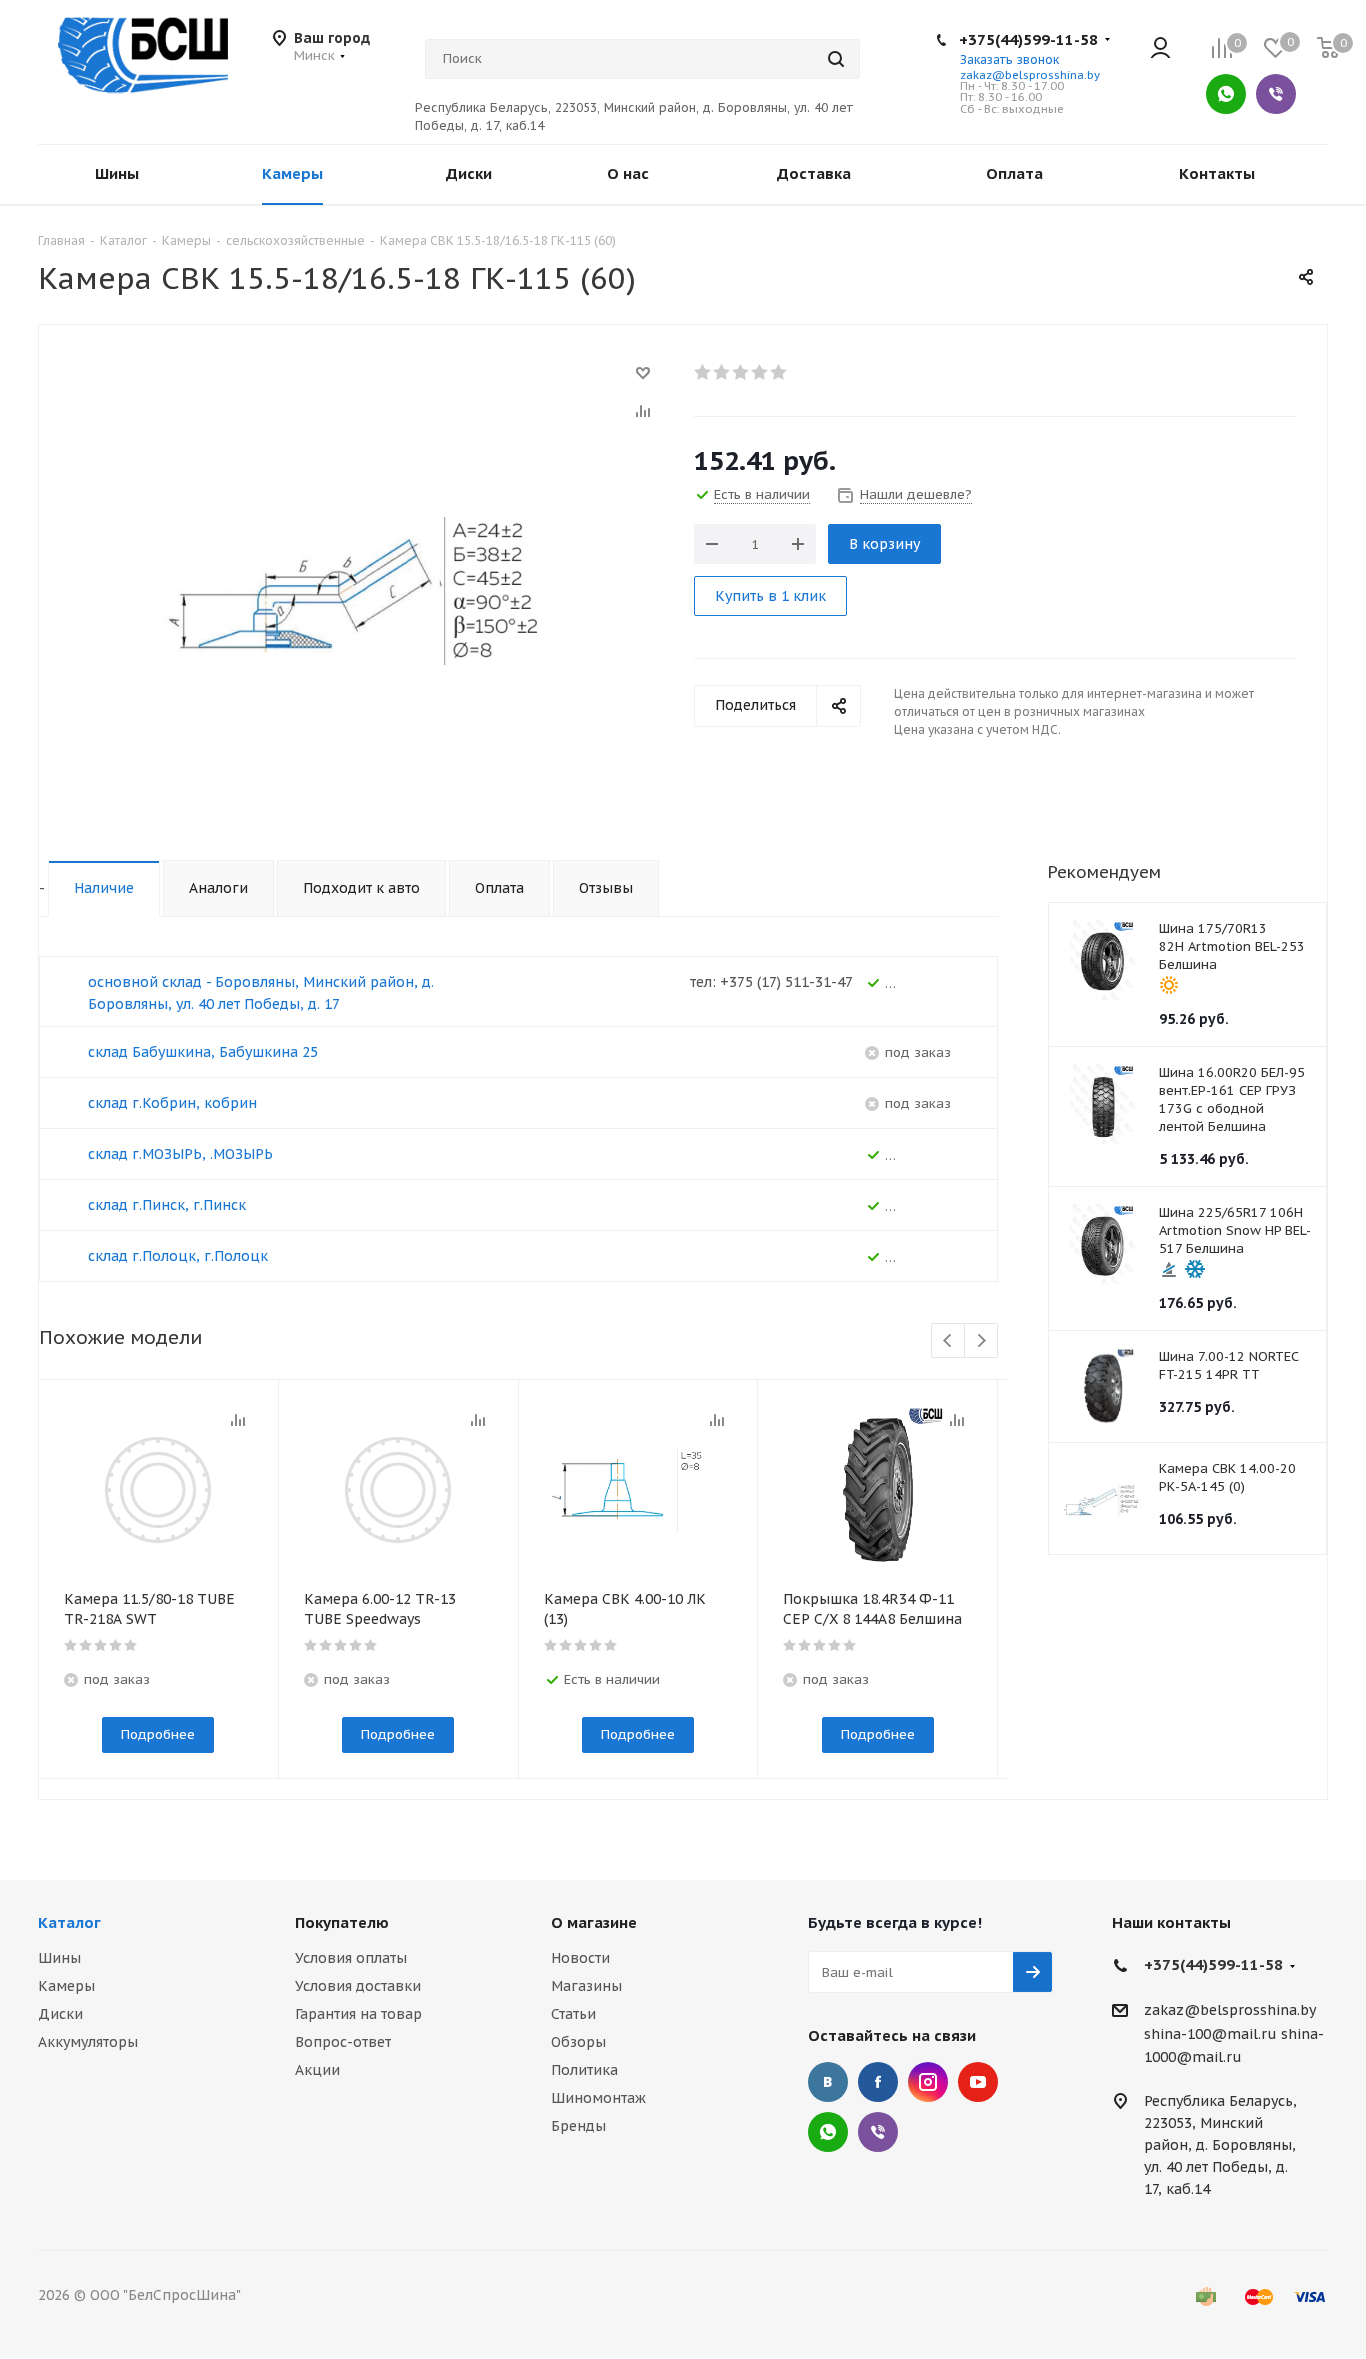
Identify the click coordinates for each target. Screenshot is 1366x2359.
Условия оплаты (351, 1958)
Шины (59, 1958)
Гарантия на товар (358, 2014)
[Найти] (836, 59)
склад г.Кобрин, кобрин (172, 1103)
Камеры (66, 1986)
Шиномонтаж (598, 2098)
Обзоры (578, 2042)
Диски (60, 2014)
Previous (948, 1341)
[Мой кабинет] (1160, 49)
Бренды (578, 2126)
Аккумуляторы (88, 2042)
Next (981, 1341)
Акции (317, 2070)
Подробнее (158, 1734)
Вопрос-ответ (343, 2042)
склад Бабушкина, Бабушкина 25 (203, 1052)
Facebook (878, 2082)
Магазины (586, 1986)
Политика (584, 2070)
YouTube (978, 2082)
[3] (741, 372)
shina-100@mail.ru (1210, 2034)
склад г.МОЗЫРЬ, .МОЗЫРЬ (180, 1154)
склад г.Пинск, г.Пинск (167, 1205)
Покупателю (342, 1922)
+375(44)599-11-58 (1028, 39)
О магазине (594, 1922)
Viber (1276, 94)
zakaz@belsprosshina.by (1030, 75)
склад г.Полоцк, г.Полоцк (178, 1256)
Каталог (69, 1922)
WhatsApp (1226, 94)
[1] (703, 372)
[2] (722, 372)
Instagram (928, 2082)
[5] (779, 372)
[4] (760, 372)
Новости (580, 1958)
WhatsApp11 (828, 2132)
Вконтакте (828, 2082)
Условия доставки (358, 1986)
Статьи (573, 2014)
